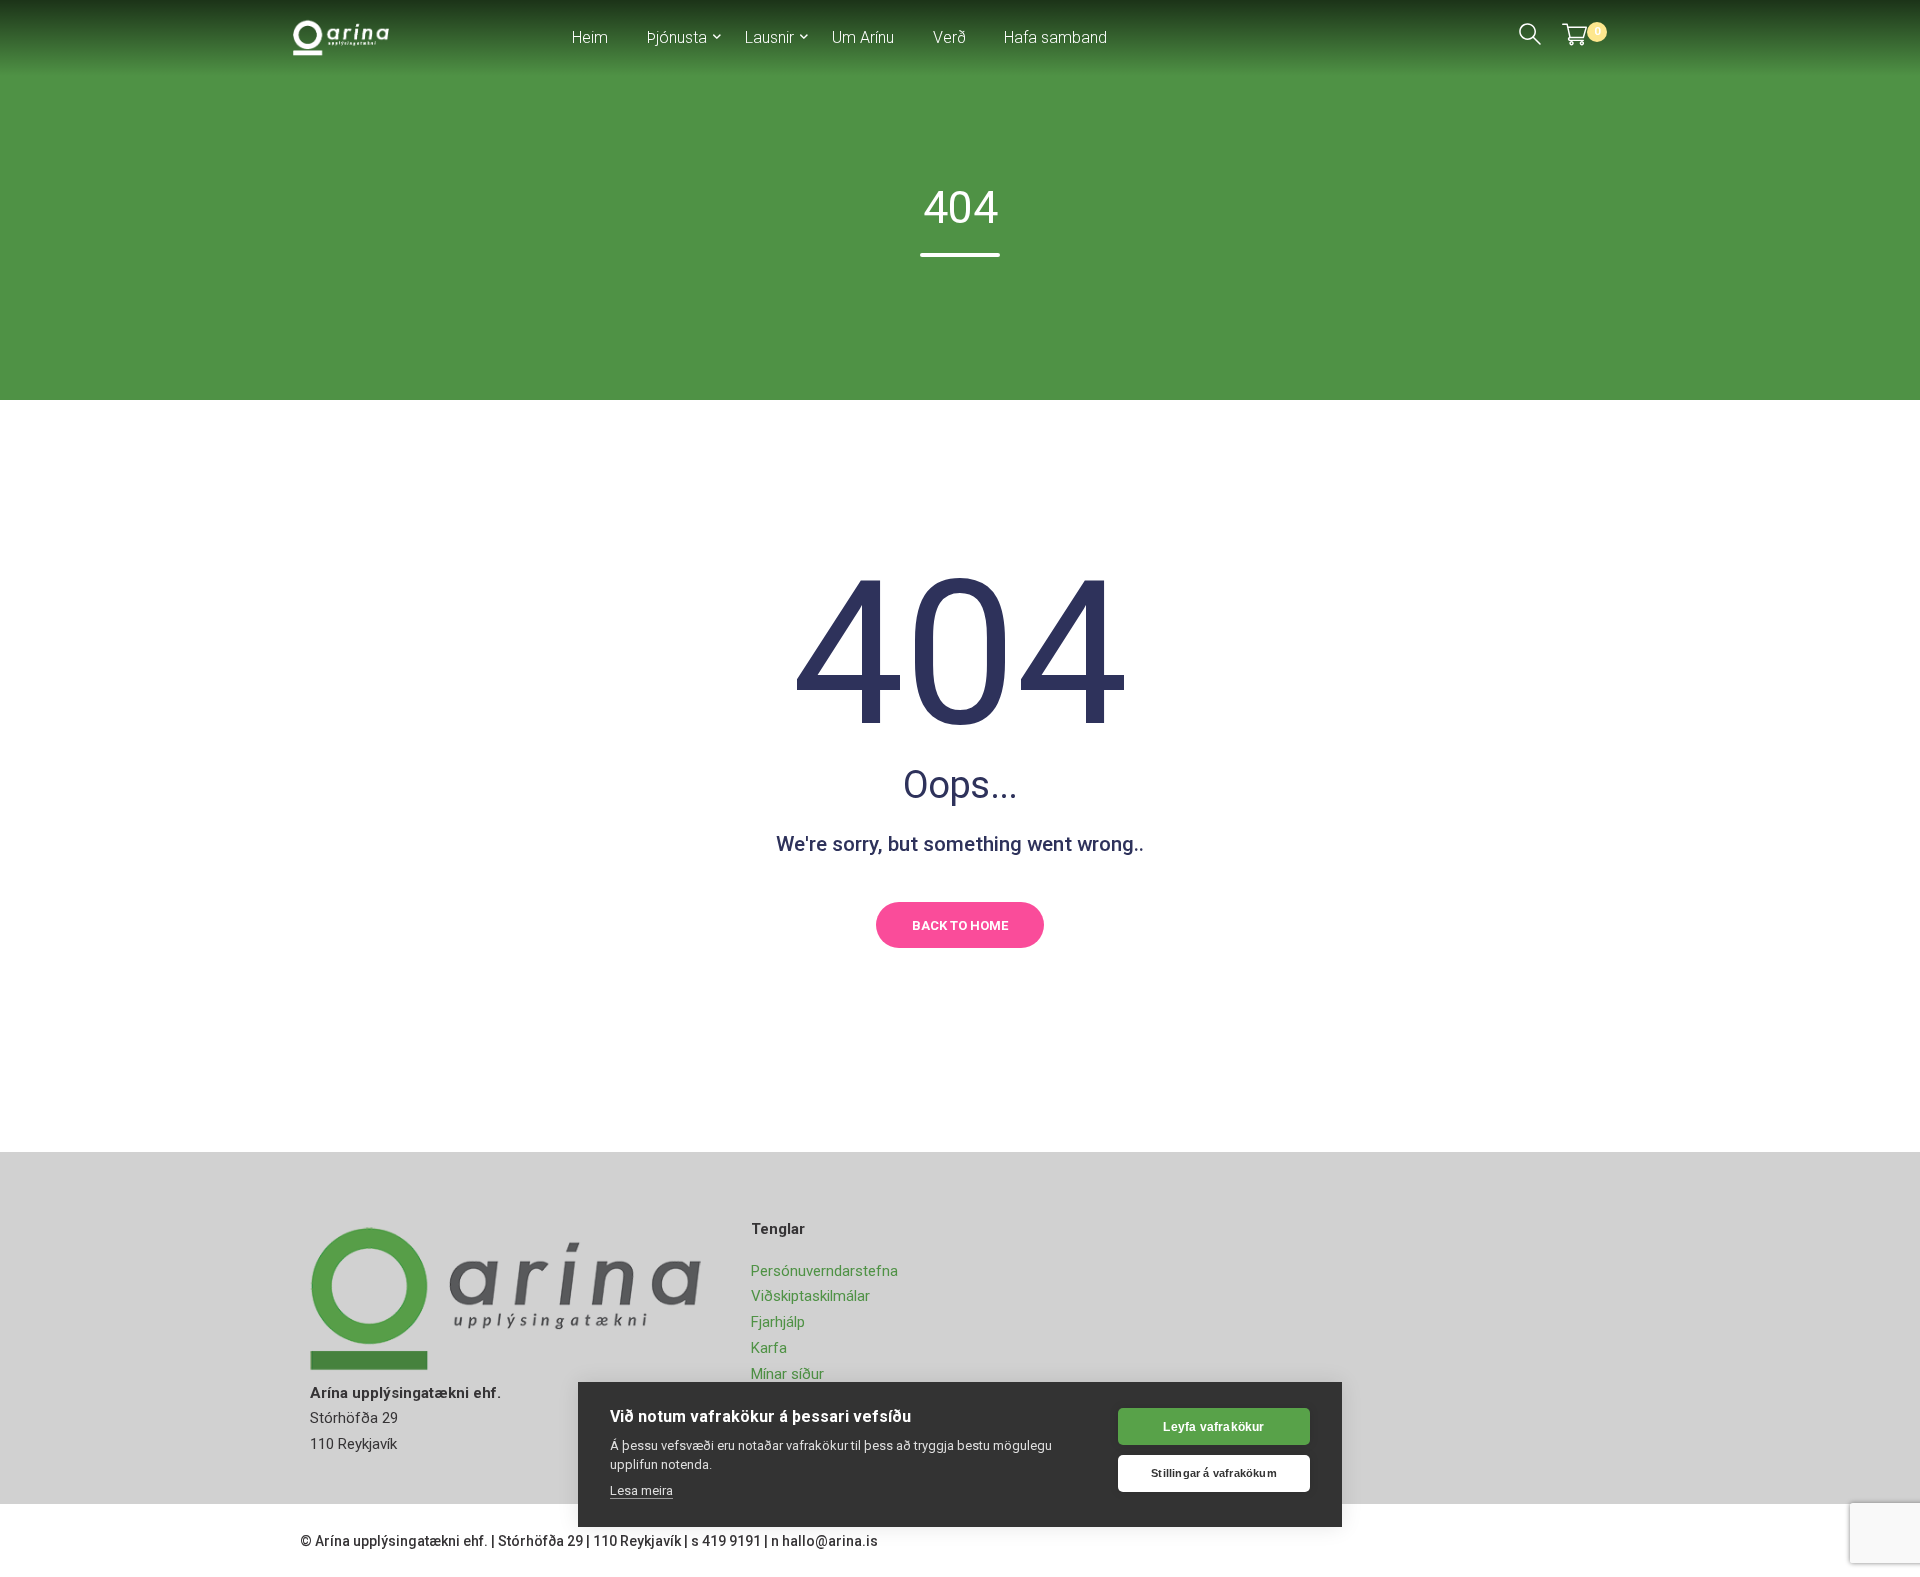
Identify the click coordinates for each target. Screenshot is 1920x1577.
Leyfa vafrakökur (1213, 1427)
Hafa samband (1055, 37)
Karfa (769, 1348)
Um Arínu (863, 37)
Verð (949, 37)
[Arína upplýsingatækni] (341, 36)
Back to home (960, 925)
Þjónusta (677, 37)
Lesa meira (641, 1490)
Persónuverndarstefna (824, 1271)
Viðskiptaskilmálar (810, 1296)
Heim (590, 37)
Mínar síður (787, 1374)
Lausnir (769, 37)
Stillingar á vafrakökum (1214, 1473)
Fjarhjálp (778, 1322)
